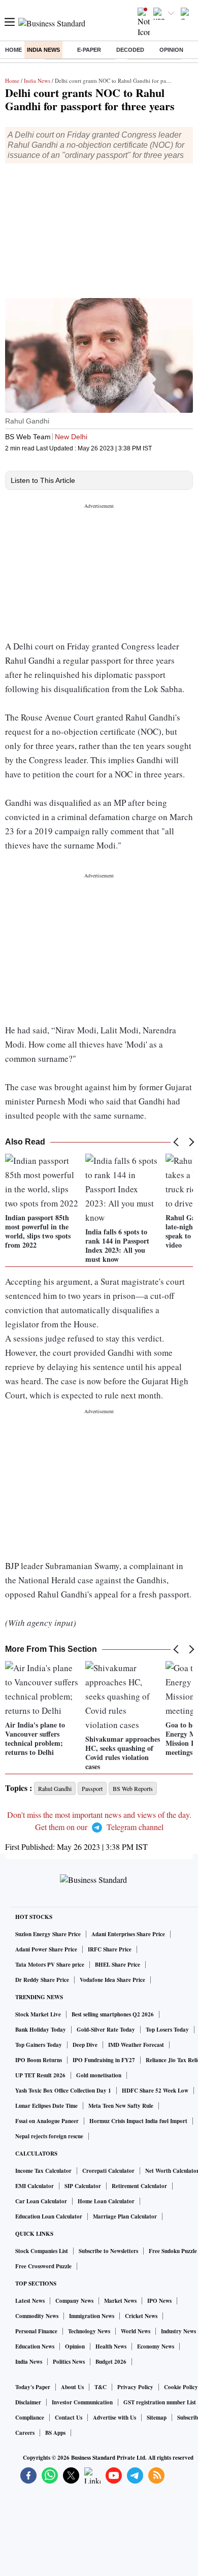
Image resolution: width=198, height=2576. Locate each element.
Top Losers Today (167, 2030)
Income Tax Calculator (43, 2171)
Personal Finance (36, 2331)
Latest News (30, 2301)
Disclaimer (28, 2402)
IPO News (159, 2301)
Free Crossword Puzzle (43, 2266)
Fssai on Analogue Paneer (47, 2121)
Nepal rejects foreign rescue (49, 2136)
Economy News (156, 2346)
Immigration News (92, 2316)
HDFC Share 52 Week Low (155, 2091)
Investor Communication (82, 2402)
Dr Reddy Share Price (42, 1980)
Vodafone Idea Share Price (112, 1980)
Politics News (69, 2362)
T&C (101, 2387)
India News (43, 50)
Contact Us (69, 2418)
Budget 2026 (111, 2362)
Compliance (30, 2418)
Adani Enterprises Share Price (128, 1934)
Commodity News (37, 2316)
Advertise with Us (114, 2418)
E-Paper (89, 50)
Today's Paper (33, 2387)
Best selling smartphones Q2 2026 (113, 2014)
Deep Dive (85, 2045)
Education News (35, 2346)
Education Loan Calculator (49, 2216)
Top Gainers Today (39, 2045)
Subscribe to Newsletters (108, 2251)
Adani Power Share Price (46, 1949)
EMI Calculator (35, 2186)
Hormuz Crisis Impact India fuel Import (138, 2121)
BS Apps (55, 2433)
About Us (72, 2387)
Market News (120, 2301)
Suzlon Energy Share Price (48, 1934)
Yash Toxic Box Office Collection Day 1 (63, 2091)
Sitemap (157, 2418)
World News (136, 2331)
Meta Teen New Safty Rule (121, 2106)
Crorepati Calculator (108, 2171)
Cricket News (141, 2316)
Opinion (171, 50)
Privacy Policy (135, 2387)
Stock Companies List (42, 2251)
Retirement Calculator (139, 2186)
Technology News (89, 2331)
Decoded (130, 50)
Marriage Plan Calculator (125, 2216)
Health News (111, 2346)
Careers (25, 2433)
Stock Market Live (38, 2014)
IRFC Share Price (110, 1949)
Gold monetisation (99, 2075)
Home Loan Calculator (106, 2201)
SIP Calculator (83, 2186)
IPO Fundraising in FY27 (104, 2060)
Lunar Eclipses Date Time (46, 2106)
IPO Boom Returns (39, 2060)
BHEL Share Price (118, 1965)
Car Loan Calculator (41, 2201)
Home (13, 50)
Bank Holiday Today (41, 2030)
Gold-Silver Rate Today (106, 2030)
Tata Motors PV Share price (50, 1965)
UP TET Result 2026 (40, 2075)
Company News (74, 2301)
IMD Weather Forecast (136, 2045)
